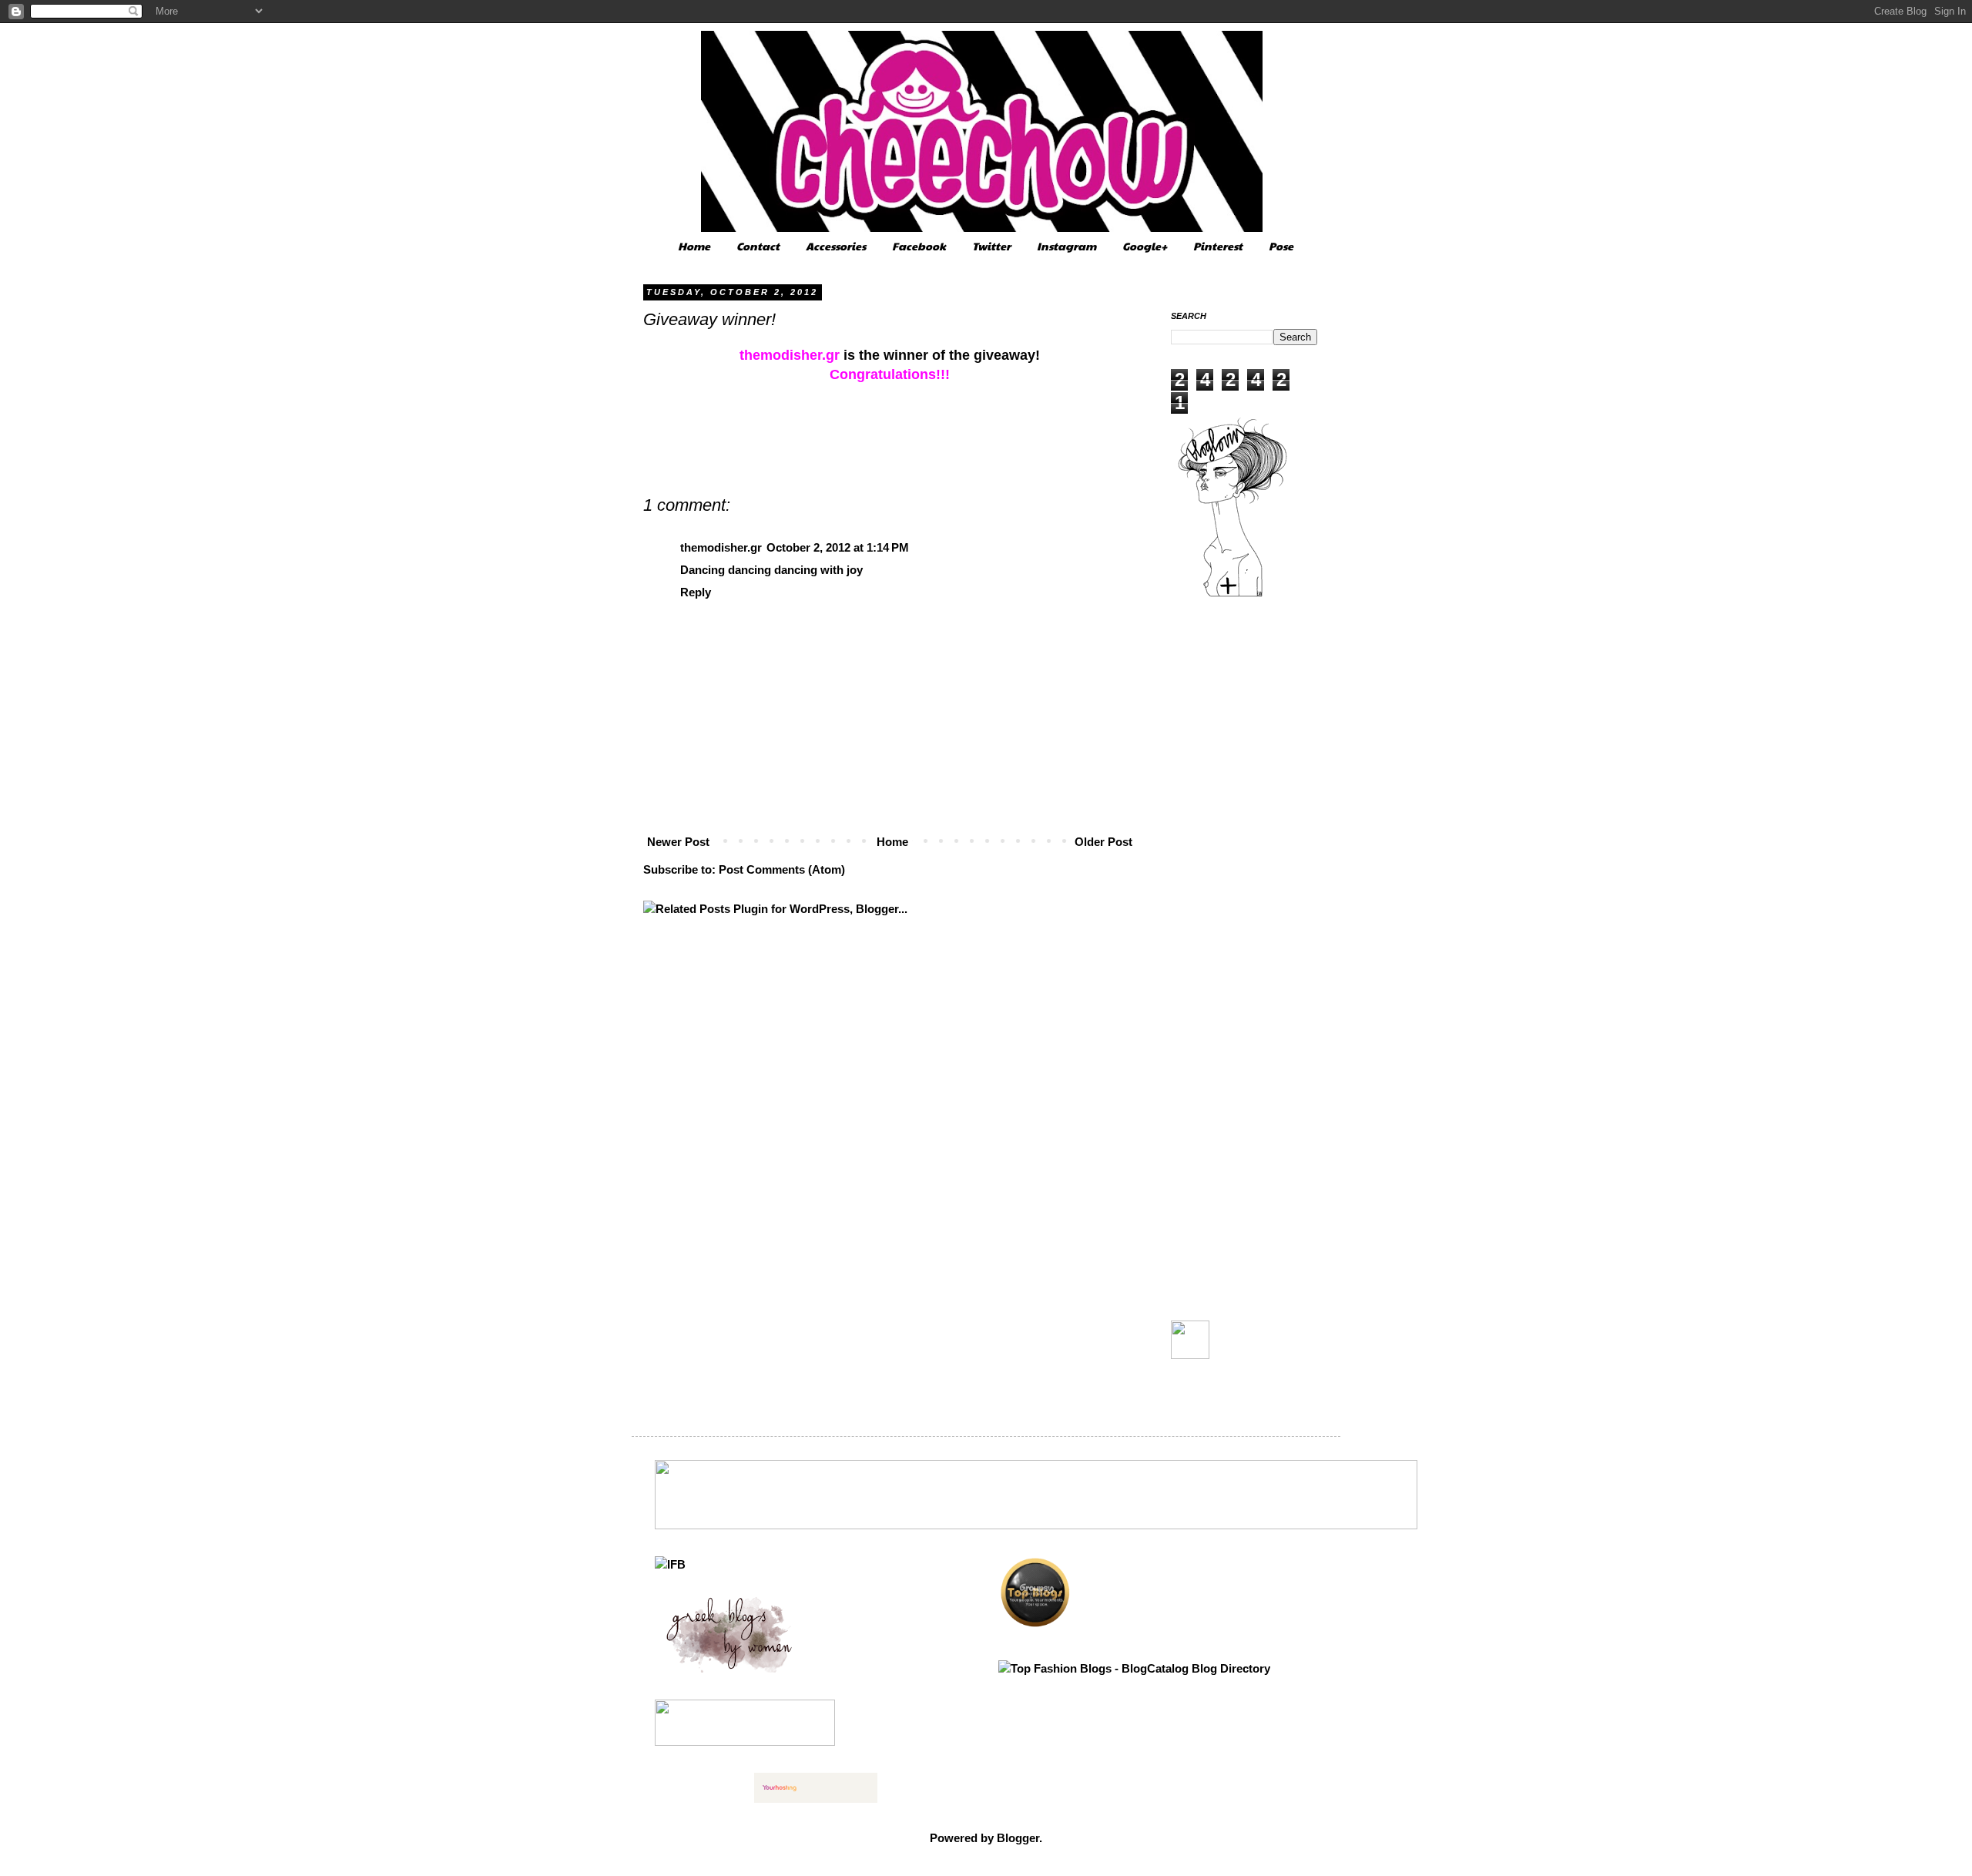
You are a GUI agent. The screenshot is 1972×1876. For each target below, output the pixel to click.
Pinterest (1218, 246)
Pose (1281, 246)
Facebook (919, 246)
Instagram (1066, 246)
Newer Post (678, 842)
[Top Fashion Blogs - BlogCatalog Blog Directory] (1134, 1668)
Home (694, 246)
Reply (696, 592)
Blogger (1018, 1838)
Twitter (991, 246)
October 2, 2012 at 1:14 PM (838, 547)
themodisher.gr (721, 547)
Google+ (1145, 246)
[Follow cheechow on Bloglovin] (1232, 595)
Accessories (836, 246)
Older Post (1103, 842)
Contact (758, 246)
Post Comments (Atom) (782, 869)
